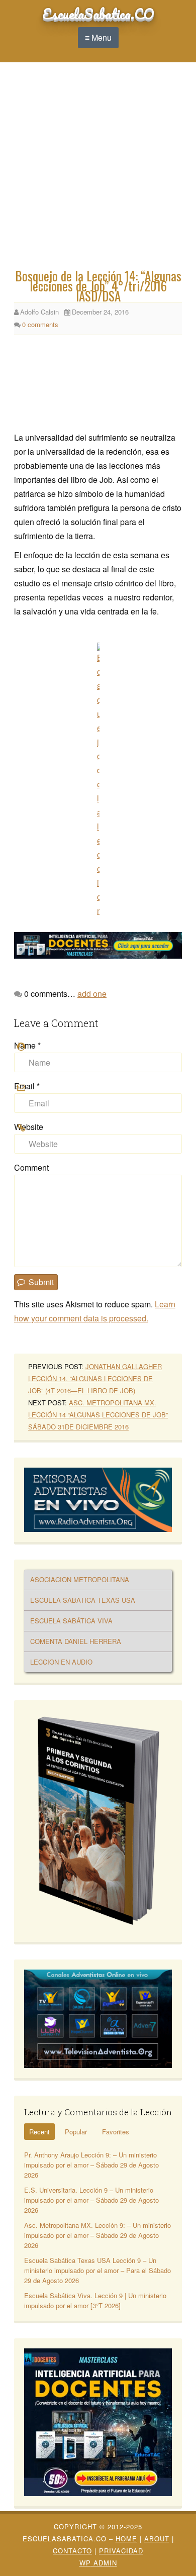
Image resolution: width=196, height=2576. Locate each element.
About (157, 2539)
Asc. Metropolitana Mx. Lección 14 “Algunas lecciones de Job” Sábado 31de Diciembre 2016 (98, 1415)
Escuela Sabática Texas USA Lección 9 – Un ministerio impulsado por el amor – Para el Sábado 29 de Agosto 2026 (97, 2270)
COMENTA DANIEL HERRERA (76, 1641)
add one (92, 994)
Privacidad (121, 2551)
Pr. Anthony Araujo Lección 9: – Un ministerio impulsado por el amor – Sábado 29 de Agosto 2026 (91, 2165)
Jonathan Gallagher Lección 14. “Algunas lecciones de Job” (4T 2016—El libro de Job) (95, 1378)
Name (27, 1045)
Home (126, 2539)
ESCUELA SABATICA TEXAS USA (83, 1600)
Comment (31, 1167)
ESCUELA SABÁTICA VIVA (71, 1621)
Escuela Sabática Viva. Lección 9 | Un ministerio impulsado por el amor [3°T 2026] (95, 2300)
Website (29, 1127)
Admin (98, 2563)
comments (40, 324)
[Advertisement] (98, 168)
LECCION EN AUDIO (61, 1662)
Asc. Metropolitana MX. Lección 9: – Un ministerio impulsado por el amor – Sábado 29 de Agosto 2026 (97, 2235)
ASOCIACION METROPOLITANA (80, 1579)
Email (27, 1086)
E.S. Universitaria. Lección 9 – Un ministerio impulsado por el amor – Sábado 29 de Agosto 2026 (91, 2200)
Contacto (72, 2551)
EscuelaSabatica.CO (98, 14)
